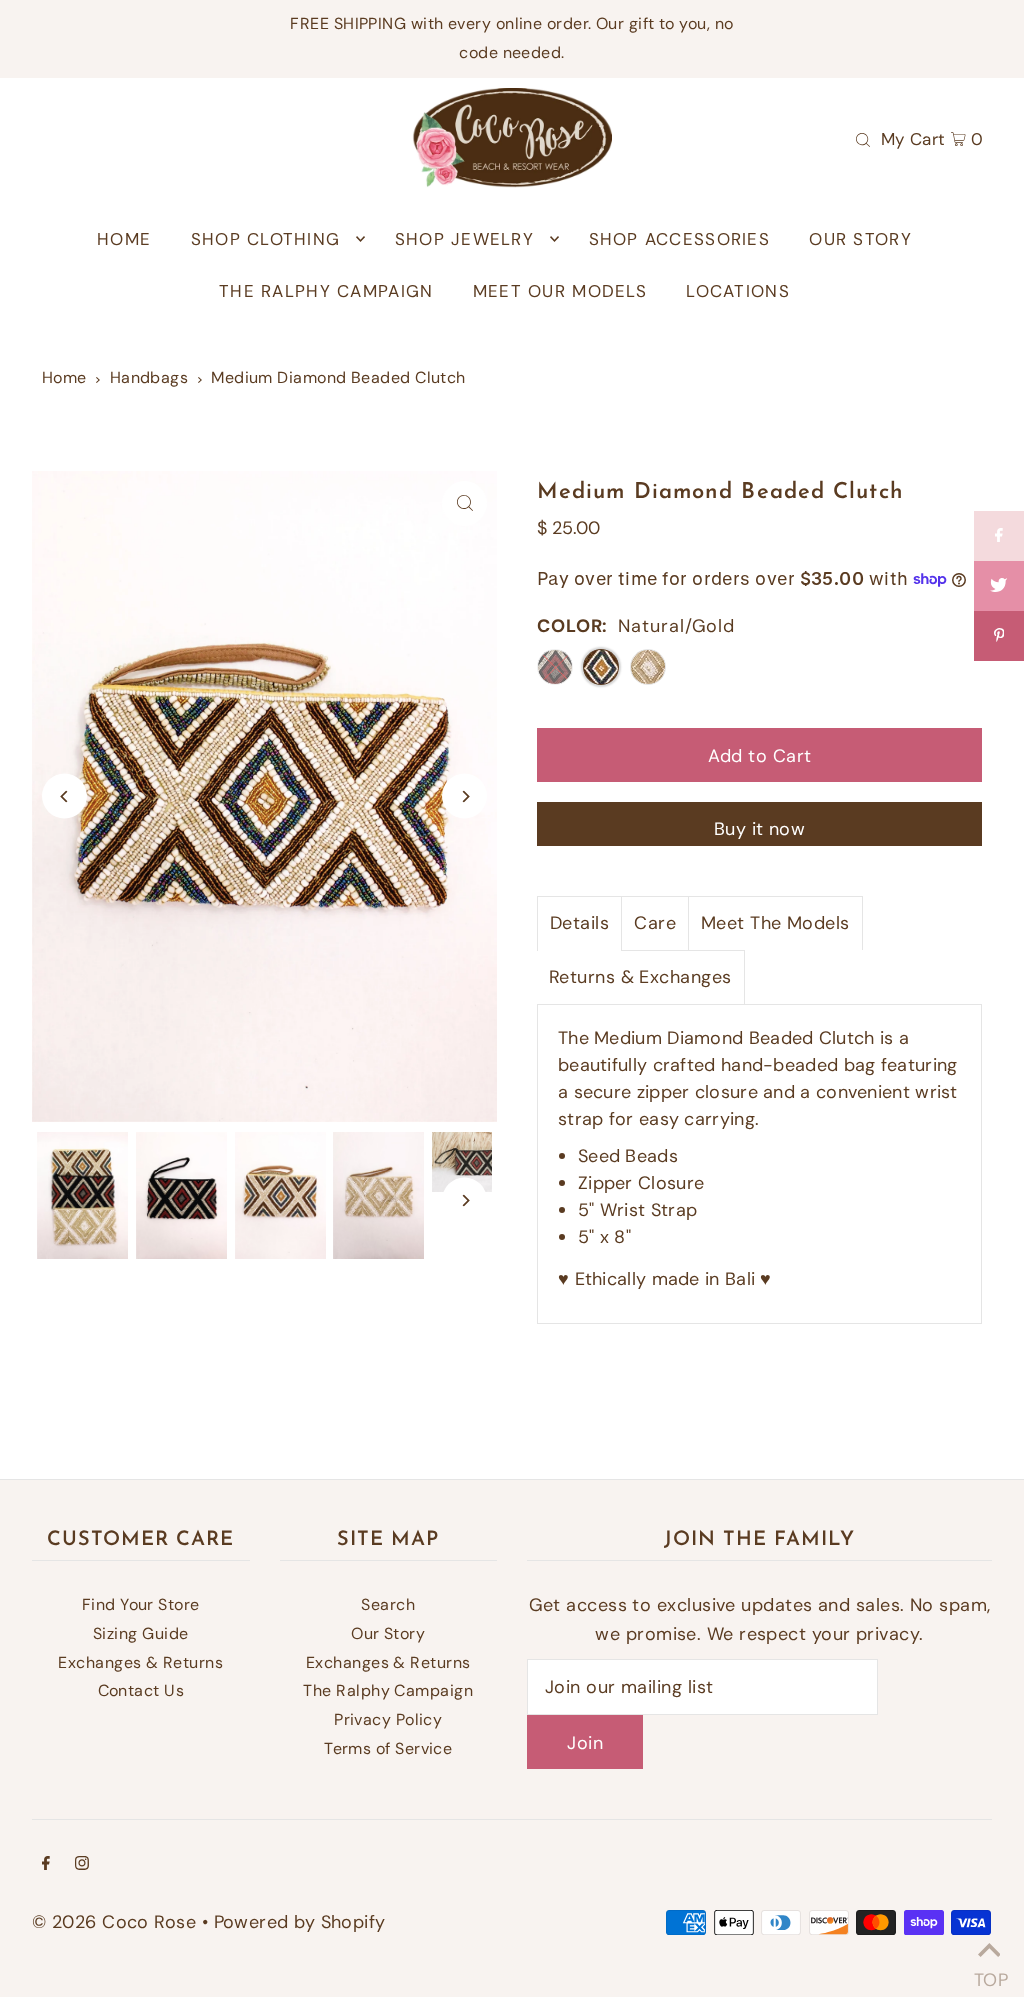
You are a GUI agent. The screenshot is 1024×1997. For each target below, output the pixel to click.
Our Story (388, 1633)
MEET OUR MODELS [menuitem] (560, 291)
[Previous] (64, 796)
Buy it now (760, 829)
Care (655, 923)
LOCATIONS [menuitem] (737, 291)
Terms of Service (388, 1748)
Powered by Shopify (300, 1922)
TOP (989, 1972)
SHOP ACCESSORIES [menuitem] (679, 239)
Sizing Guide (140, 1633)
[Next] (464, 796)
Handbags (149, 377)
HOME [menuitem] (124, 239)
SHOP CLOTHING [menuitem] (266, 239)
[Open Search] (863, 138)
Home (64, 377)
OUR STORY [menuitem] (860, 239)
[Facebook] (46, 1864)
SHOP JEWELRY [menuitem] (464, 239)
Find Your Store (141, 1604)
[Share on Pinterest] (999, 636)
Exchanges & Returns (140, 1662)
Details (579, 923)
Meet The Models (775, 923)
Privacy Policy (388, 1719)
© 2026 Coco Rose (114, 1922)
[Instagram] (82, 1864)
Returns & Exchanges (640, 977)
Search (388, 1604)
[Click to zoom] (464, 503)
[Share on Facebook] (999, 536)
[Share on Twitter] (999, 586)
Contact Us (141, 1690)
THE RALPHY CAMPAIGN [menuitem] (326, 291)
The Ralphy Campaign (388, 1690)
